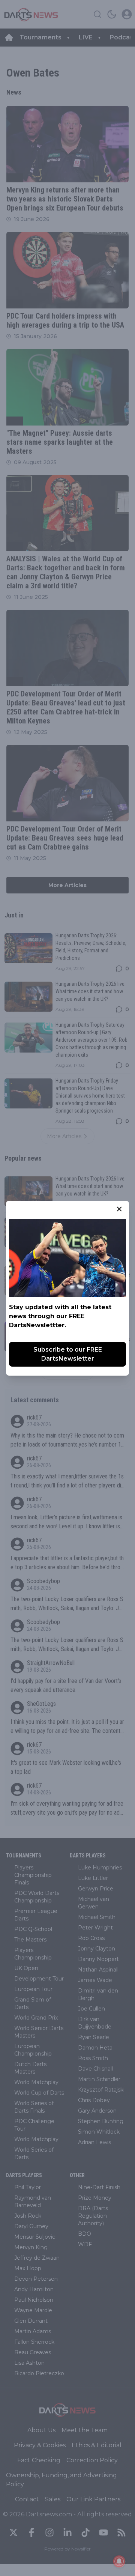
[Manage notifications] (119, 2561)
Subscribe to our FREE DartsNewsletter (68, 1354)
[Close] (119, 1209)
